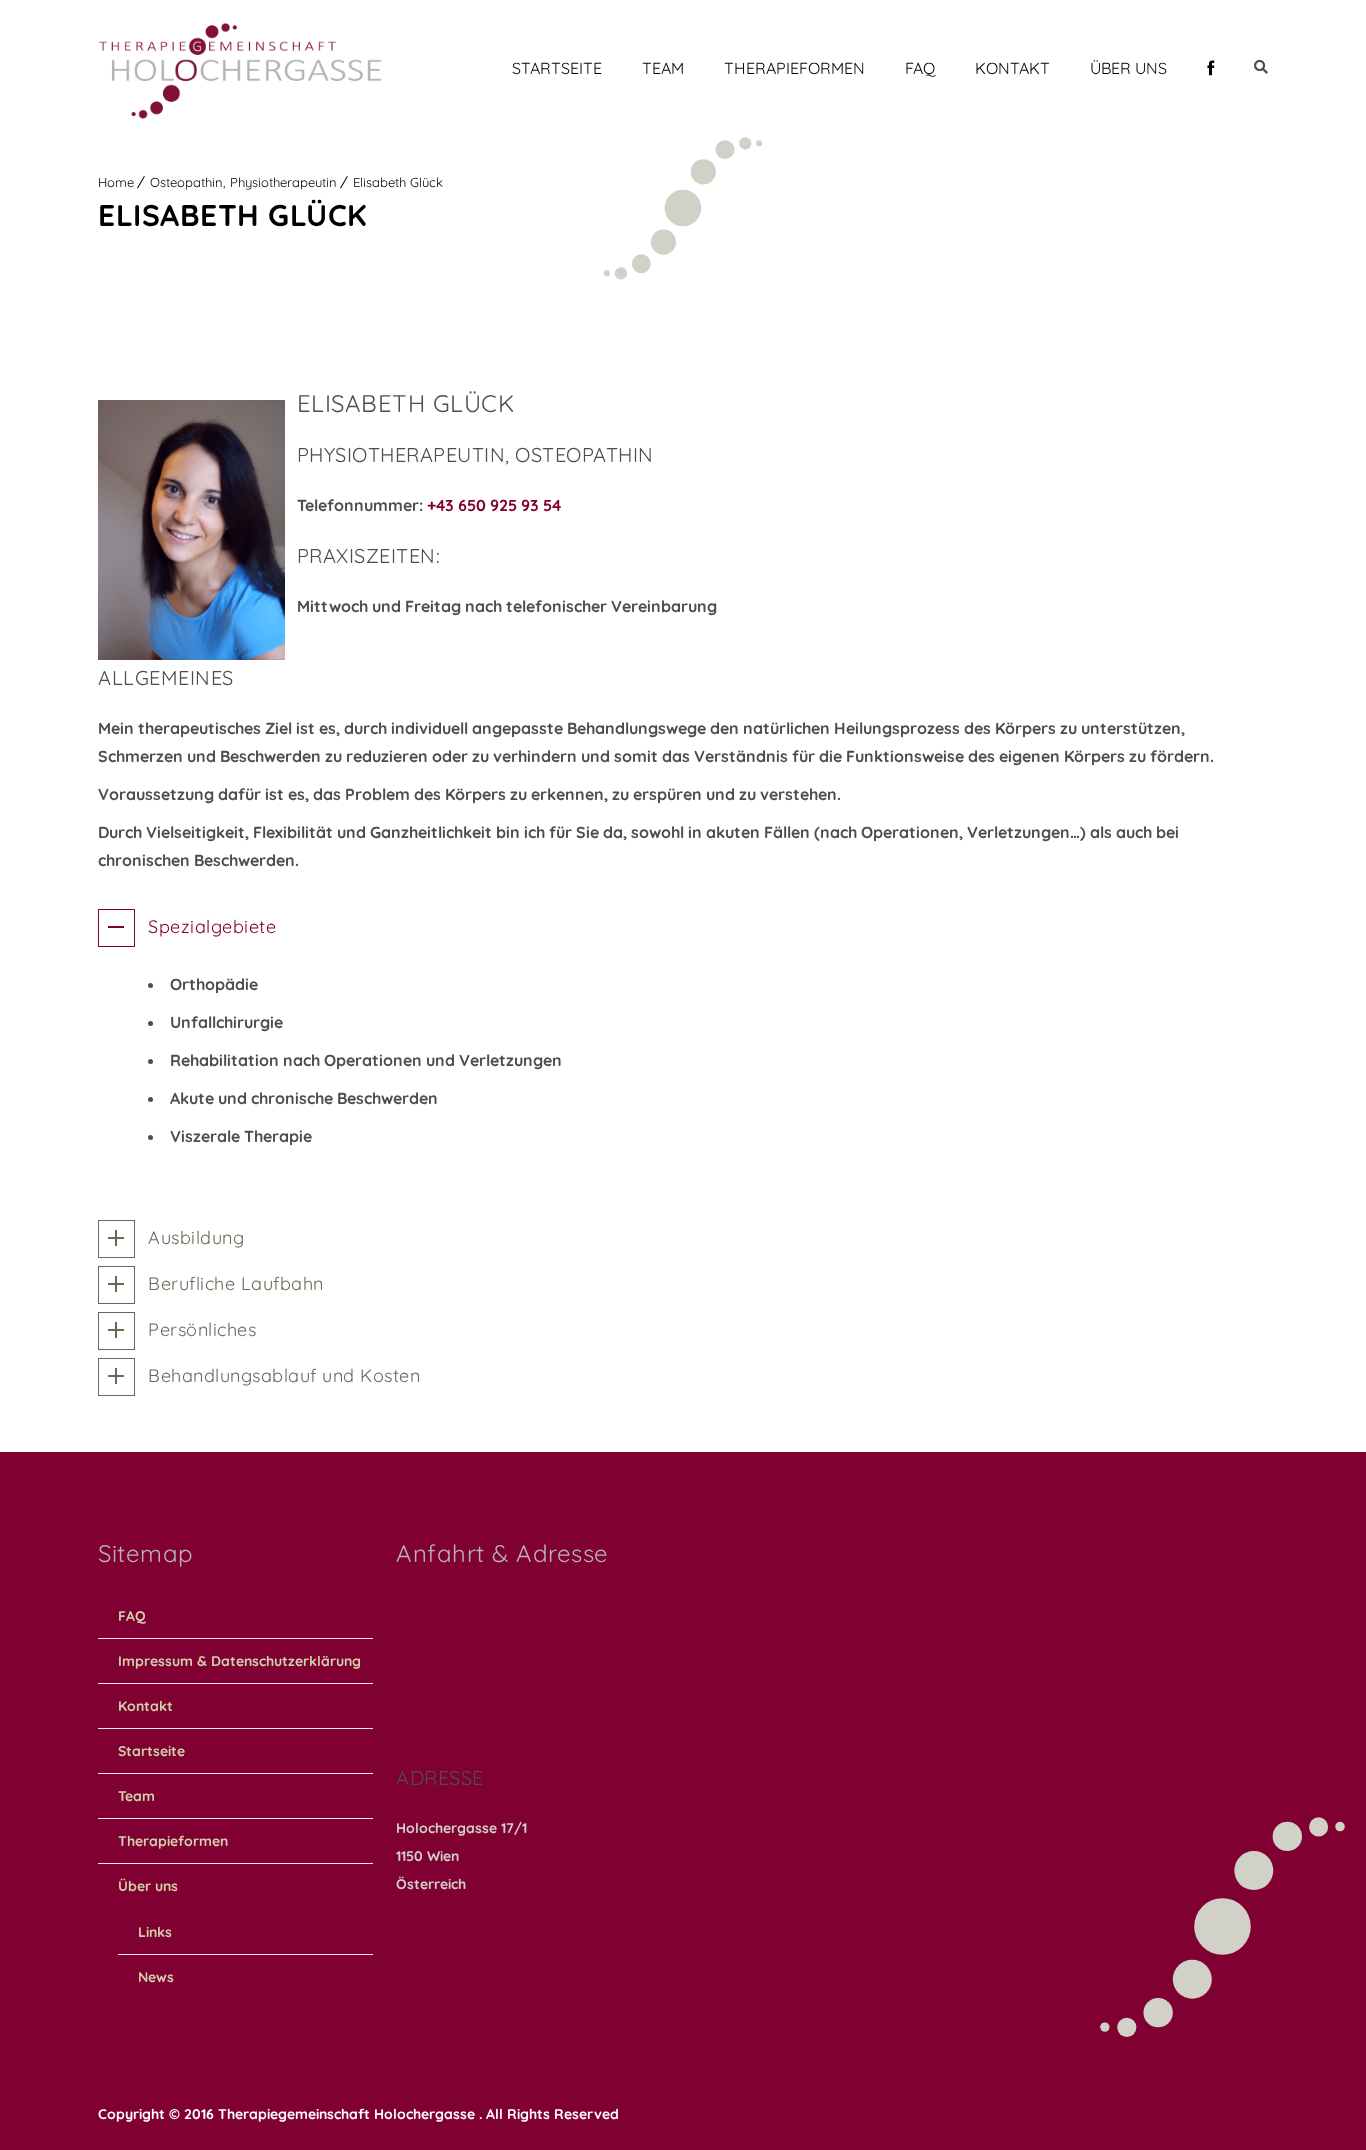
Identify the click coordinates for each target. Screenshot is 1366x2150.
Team (663, 68)
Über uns (1128, 68)
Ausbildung (196, 1237)
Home (116, 182)
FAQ (920, 68)
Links (155, 1932)
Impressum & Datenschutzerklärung (239, 1661)
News (156, 1977)
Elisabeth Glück (398, 182)
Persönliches (202, 1329)
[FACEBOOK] (1210, 68)
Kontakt (1012, 68)
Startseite (557, 68)
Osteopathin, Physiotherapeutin (243, 182)
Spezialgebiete (212, 926)
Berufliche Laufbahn (236, 1283)
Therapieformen (794, 68)
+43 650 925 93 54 (494, 505)
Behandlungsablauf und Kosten (284, 1375)
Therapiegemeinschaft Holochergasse (348, 2114)
